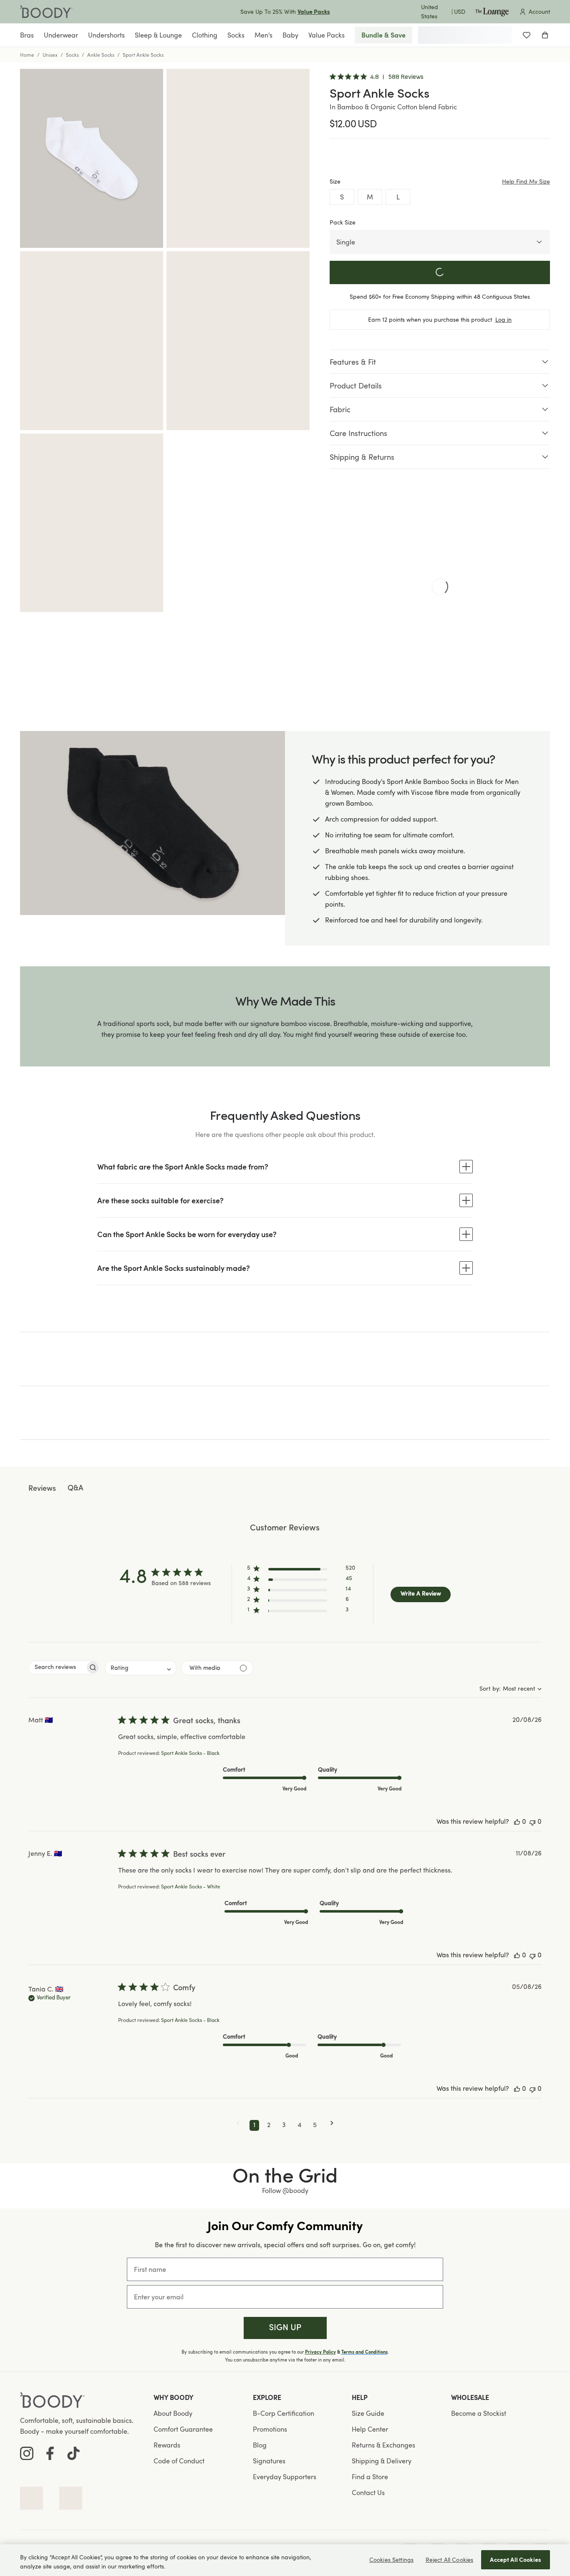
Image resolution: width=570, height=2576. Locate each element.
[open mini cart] (545, 35)
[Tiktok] (73, 2453)
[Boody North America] (46, 12)
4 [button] (299, 2125)
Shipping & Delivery (382, 2461)
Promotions (270, 2429)
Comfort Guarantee (183, 2429)
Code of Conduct (179, 2461)
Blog (260, 2445)
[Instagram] (27, 2453)
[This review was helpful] (517, 1822)
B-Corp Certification (284, 2413)
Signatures (269, 2461)
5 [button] (315, 2125)
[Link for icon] (32, 2498)
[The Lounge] (492, 12)
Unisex (50, 55)
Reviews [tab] (42, 1489)
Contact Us (368, 2493)
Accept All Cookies (516, 2560)
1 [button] (254, 2125)
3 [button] (284, 2125)
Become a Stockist (479, 2413)
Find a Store (370, 2477)
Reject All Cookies (450, 2560)
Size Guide (368, 2413)
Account (539, 11)
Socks (72, 55)
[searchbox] (57, 1667)
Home (27, 55)
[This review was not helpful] (532, 1822)
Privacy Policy (320, 2352)
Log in (503, 319)
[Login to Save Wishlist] (527, 35)
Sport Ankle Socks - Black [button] (190, 1754)
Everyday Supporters (285, 2477)
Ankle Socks (101, 55)
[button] (301, 1570)
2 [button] (269, 2125)
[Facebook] (50, 2453)
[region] (285, 2560)
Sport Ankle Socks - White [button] (191, 1887)
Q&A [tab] (76, 1488)
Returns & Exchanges (383, 2445)
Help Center (370, 2429)
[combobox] (141, 1668)
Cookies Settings (391, 2560)
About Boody (173, 2413)
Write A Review (421, 1594)
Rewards (167, 2445)
